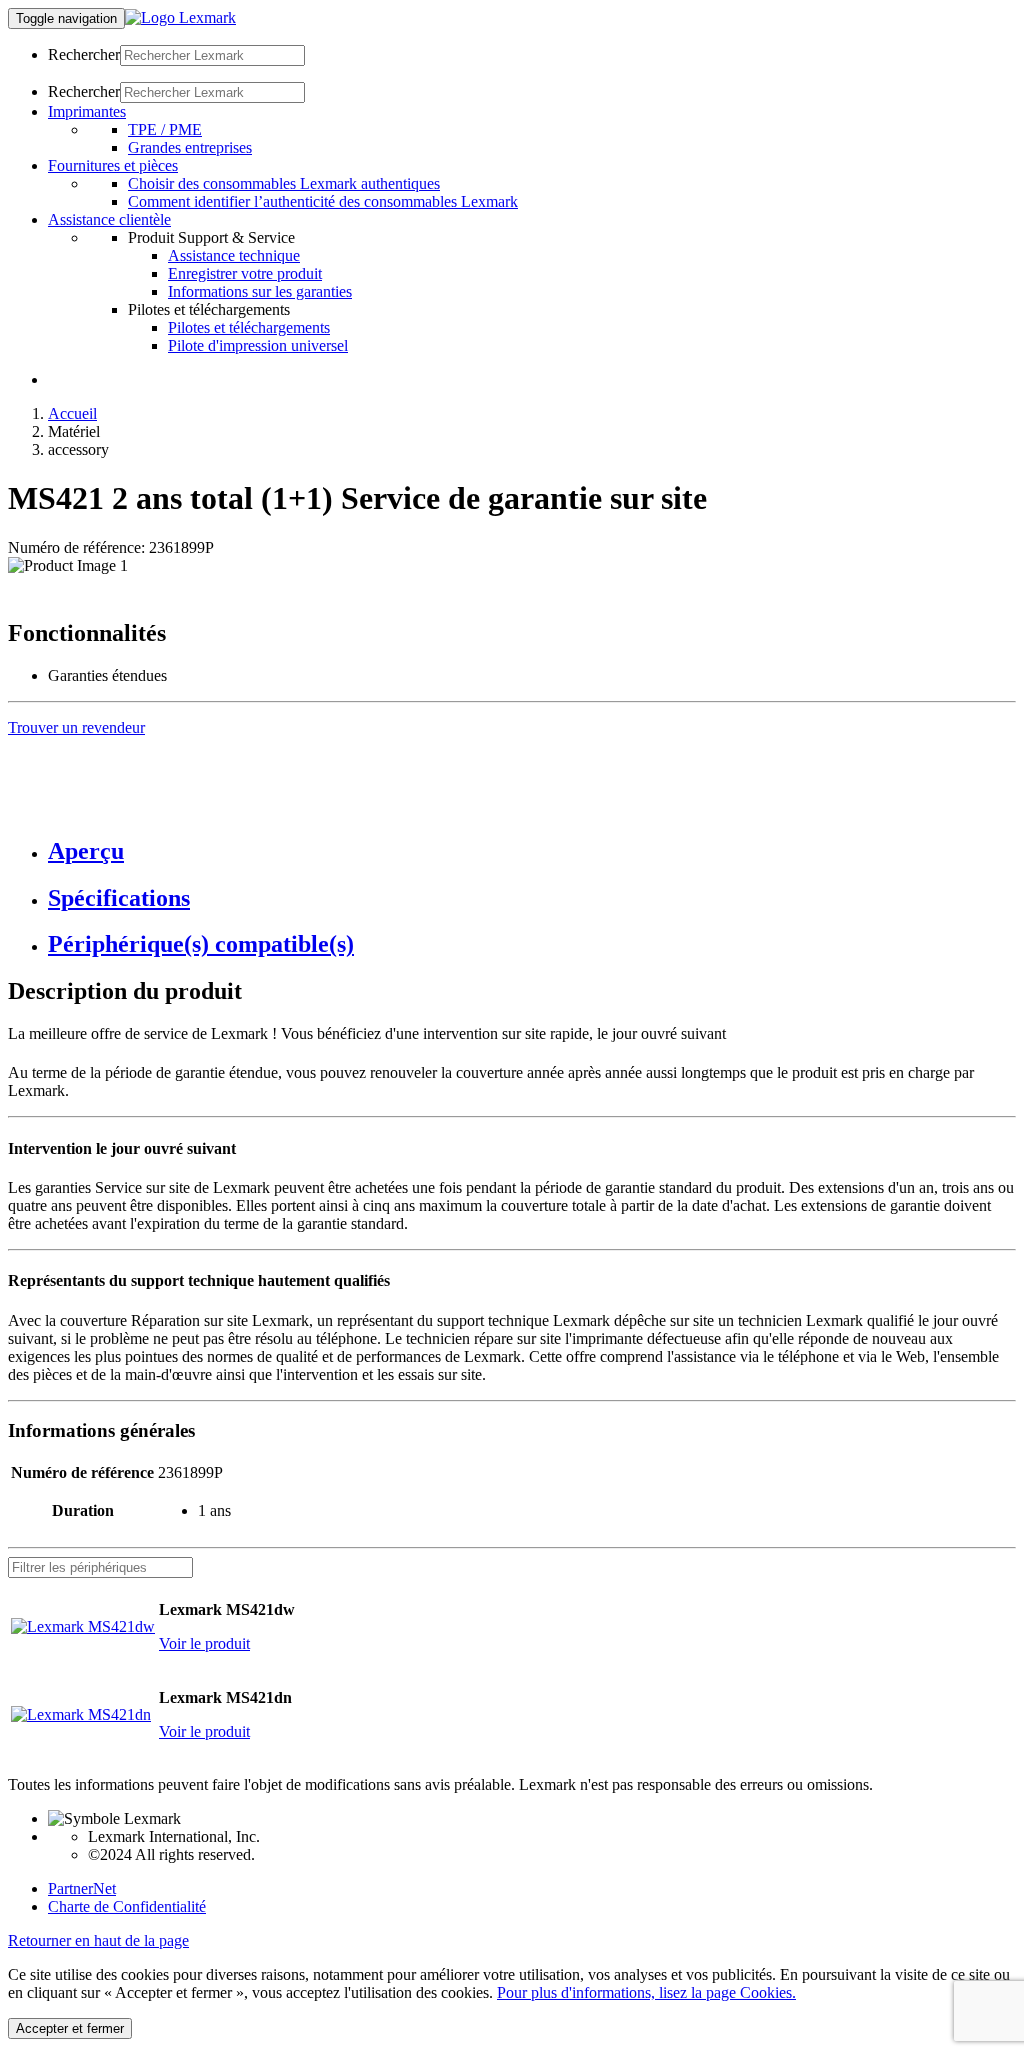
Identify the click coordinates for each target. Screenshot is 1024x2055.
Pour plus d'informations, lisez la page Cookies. (646, 1992)
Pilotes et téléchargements (249, 327)
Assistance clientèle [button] (109, 219)
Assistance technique (234, 255)
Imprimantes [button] (87, 111)
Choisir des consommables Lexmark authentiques (284, 183)
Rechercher (84, 54)
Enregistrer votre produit (245, 273)
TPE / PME (165, 129)
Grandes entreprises (190, 147)
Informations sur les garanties (260, 291)
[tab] (532, 851)
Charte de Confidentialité (127, 1906)
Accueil (72, 413)
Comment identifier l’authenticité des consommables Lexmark (323, 201)
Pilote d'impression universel (258, 345)
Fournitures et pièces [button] (113, 165)
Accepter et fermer (70, 2028)
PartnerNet (82, 1888)
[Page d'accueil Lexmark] (180, 17)
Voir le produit (204, 1643)
